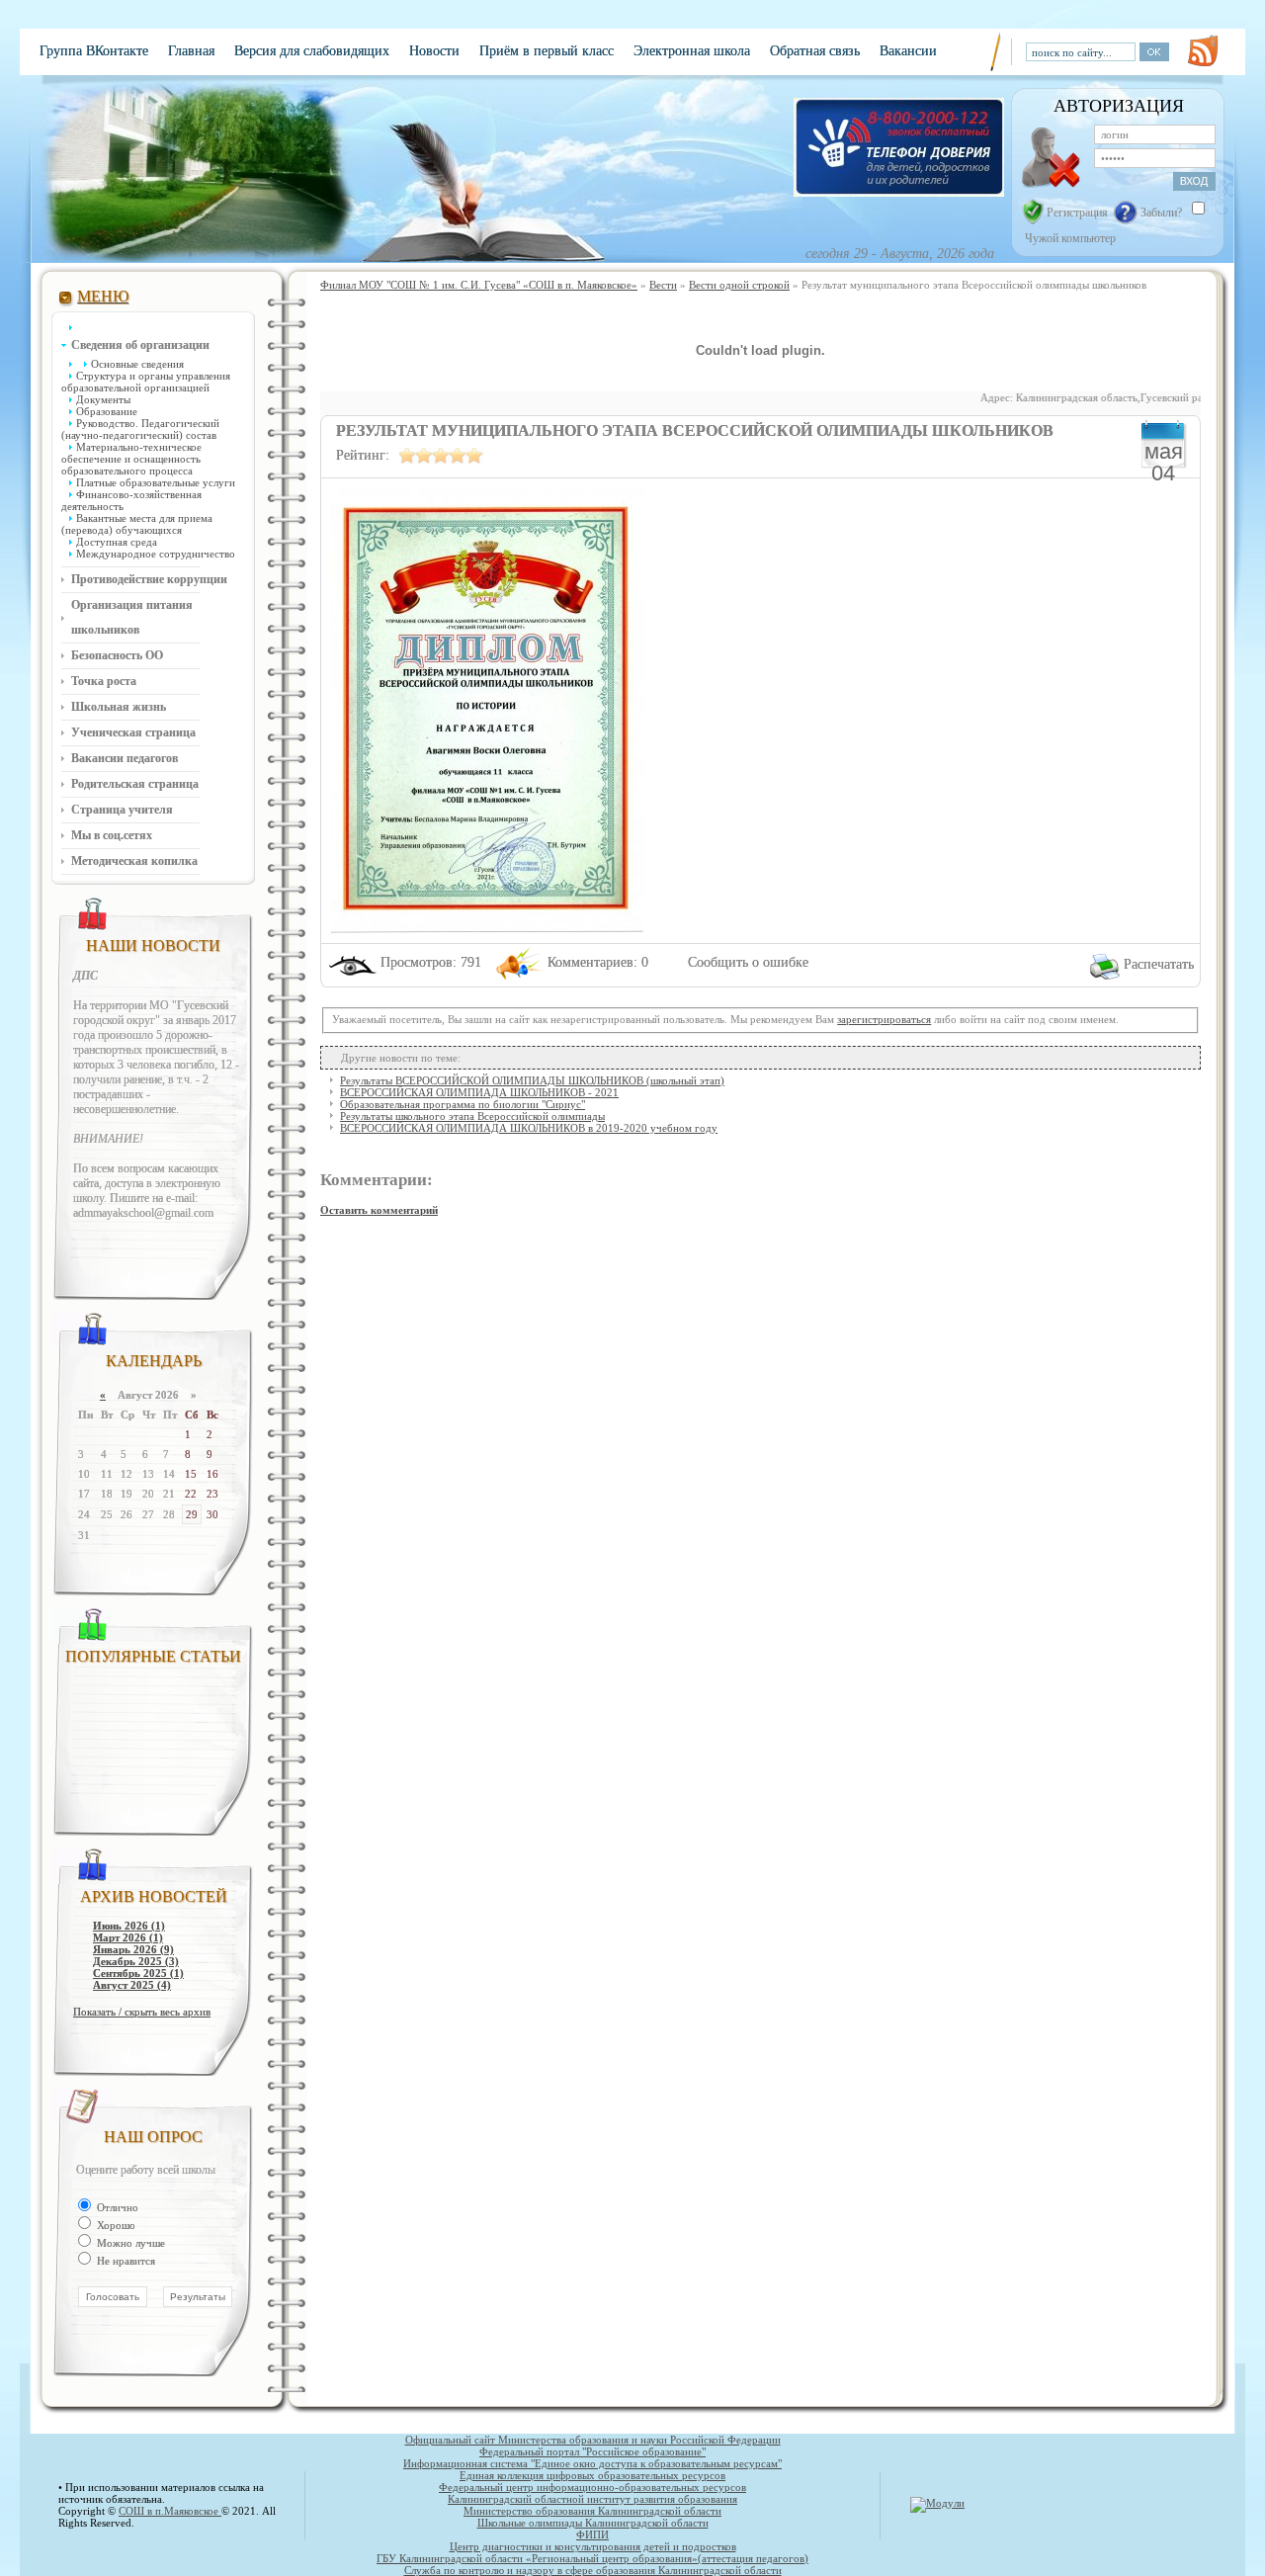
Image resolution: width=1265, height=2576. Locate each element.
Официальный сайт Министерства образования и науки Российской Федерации (593, 2440)
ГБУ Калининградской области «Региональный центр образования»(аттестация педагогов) (592, 2558)
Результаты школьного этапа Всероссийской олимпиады (472, 1116)
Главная (191, 51)
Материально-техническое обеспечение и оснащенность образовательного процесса (131, 459)
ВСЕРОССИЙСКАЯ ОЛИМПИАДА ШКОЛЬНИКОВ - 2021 (479, 1092)
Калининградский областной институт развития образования (592, 2499)
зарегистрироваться (884, 1019)
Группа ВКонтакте (94, 51)
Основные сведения (137, 364)
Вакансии (908, 51)
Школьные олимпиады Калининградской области (593, 2523)
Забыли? (1161, 213)
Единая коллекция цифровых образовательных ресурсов (592, 2475)
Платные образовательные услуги (156, 482)
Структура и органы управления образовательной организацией (146, 382)
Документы (103, 399)
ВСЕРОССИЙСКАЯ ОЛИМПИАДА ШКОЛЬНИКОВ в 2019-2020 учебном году (529, 1128)
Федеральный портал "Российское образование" (592, 2451)
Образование (107, 411)
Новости (434, 51)
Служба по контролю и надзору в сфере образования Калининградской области (593, 2570)
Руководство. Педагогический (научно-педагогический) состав (140, 429)
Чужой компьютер (1069, 238)
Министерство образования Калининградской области (592, 2511)
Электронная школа (692, 51)
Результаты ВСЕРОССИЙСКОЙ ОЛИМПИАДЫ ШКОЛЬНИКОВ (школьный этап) (532, 1080)
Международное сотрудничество (156, 554)
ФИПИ (592, 2534)
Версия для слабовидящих (312, 51)
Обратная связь (815, 51)
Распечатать (1159, 964)
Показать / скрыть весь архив (142, 2012)
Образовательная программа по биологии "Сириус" (463, 1104)
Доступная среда (117, 542)
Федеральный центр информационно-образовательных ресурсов (592, 2487)
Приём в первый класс (547, 51)
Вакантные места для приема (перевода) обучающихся (137, 524)
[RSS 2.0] (1203, 50)
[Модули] (937, 2503)
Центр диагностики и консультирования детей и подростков (593, 2546)
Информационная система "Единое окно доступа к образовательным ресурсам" (592, 2463)
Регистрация (1077, 213)
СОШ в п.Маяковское (170, 2511)
